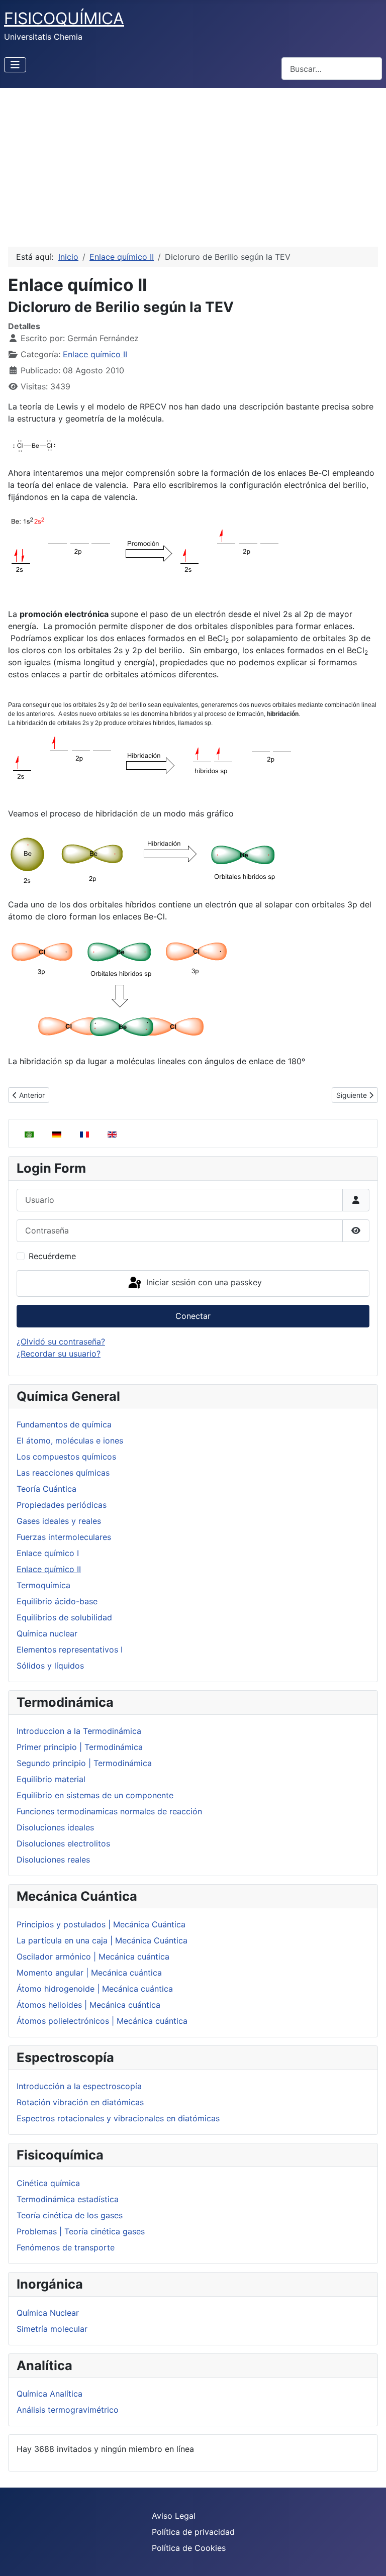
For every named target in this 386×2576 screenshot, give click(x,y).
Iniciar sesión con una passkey (203, 1283)
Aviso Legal (174, 2516)
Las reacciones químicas (63, 1473)
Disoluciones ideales (55, 1827)
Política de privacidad (193, 2532)
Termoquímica (43, 1585)
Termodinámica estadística (68, 2199)
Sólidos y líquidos (50, 1666)
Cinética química (48, 2183)
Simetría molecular (52, 2329)
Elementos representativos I (70, 1650)
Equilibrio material (51, 1779)
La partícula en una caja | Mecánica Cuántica (102, 1940)
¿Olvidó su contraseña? (61, 1342)
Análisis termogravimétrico (68, 2410)
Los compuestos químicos (66, 1457)
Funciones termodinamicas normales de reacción (109, 1811)
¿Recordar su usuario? (59, 1354)
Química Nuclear (48, 2313)
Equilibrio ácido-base (57, 1601)
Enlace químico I (48, 1553)
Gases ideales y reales (59, 1521)
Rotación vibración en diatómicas (80, 2102)
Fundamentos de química (64, 1424)
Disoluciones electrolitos (63, 1843)
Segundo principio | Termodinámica (84, 1763)
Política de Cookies (189, 2548)
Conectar (193, 1316)
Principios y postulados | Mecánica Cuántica (101, 1924)
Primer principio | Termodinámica (80, 1747)
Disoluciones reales (53, 1860)
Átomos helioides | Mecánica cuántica (88, 2005)
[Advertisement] (193, 163)
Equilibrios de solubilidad (64, 1617)
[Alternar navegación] (15, 65)
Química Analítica (50, 2394)
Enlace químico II (49, 1569)
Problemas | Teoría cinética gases (81, 2231)
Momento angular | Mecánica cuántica (89, 1973)
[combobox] (332, 69)
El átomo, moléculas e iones (70, 1440)
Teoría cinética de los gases (70, 2215)
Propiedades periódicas (62, 1505)
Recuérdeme (52, 1256)
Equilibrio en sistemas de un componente (95, 1795)
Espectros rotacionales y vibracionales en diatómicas (118, 2118)
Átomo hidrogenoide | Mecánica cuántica (95, 1989)
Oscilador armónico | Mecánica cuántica (93, 1956)
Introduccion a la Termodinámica (79, 1731)
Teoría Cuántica (46, 1489)
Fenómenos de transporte (66, 2247)
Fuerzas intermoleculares (64, 1537)
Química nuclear (47, 1633)
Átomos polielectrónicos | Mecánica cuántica (102, 2021)
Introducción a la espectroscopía (79, 2086)
